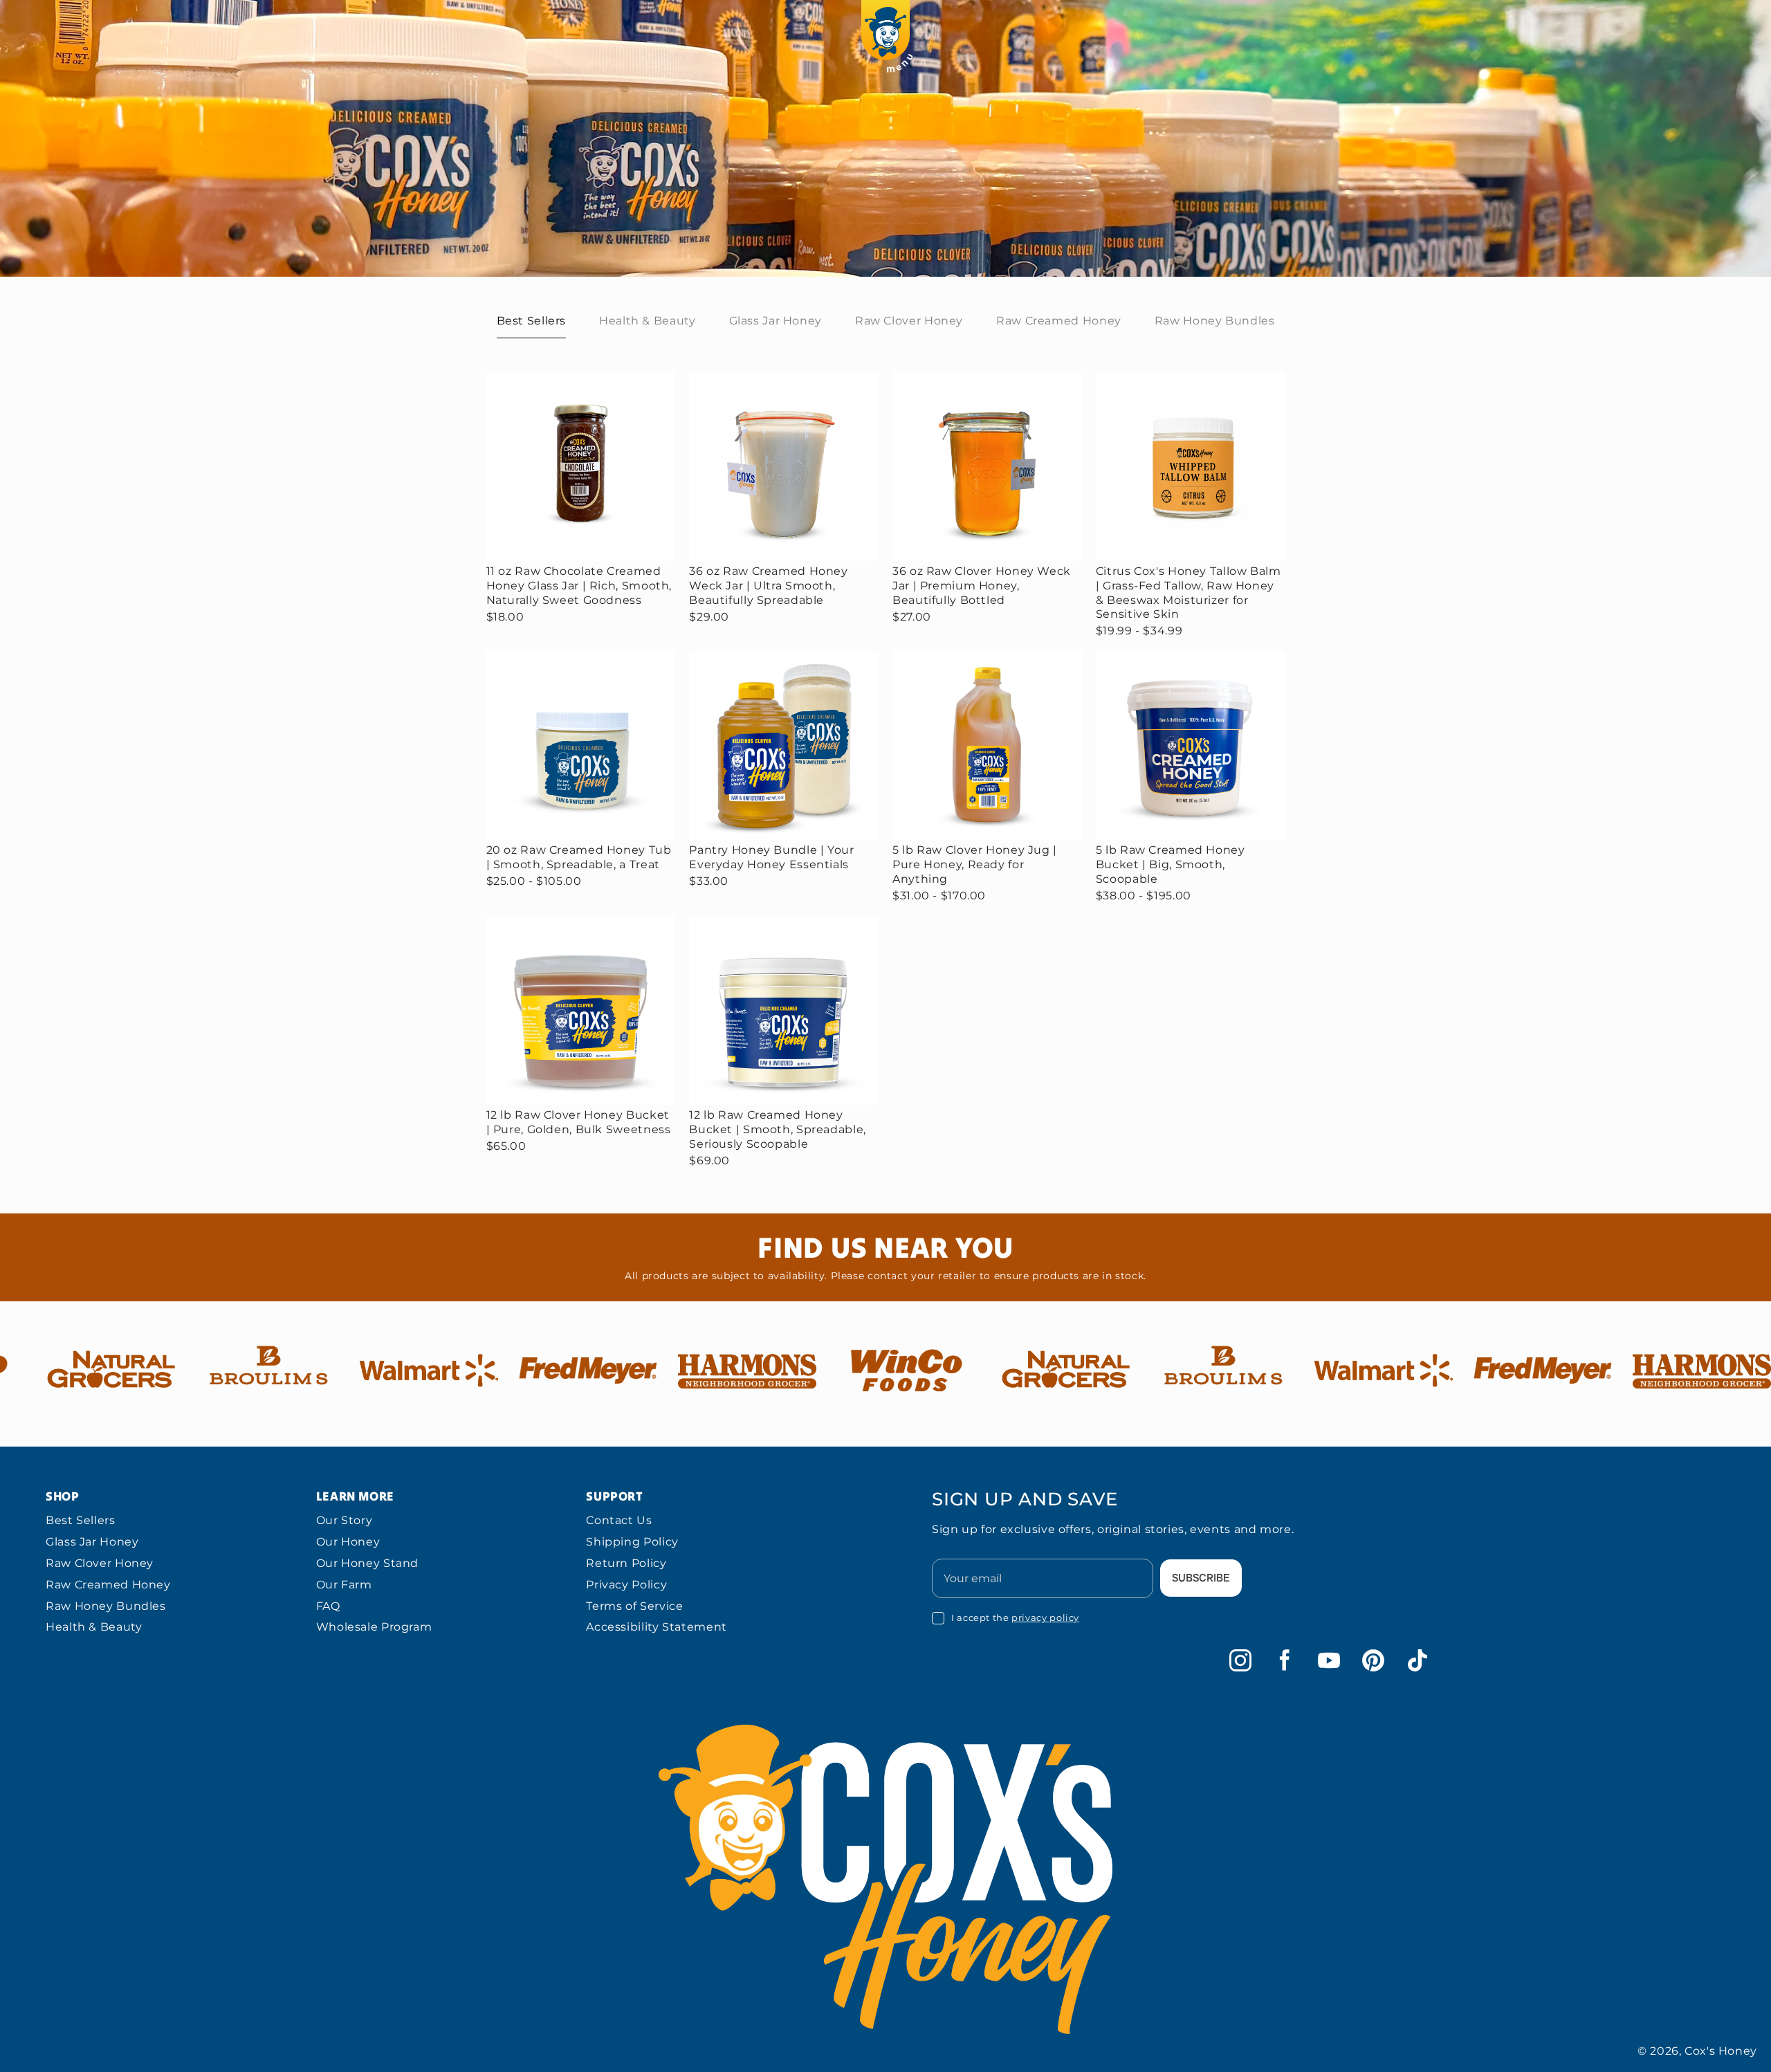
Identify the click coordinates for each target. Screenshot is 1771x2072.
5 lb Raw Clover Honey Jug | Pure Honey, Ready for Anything (975, 864)
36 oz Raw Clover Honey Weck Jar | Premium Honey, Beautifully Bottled (982, 586)
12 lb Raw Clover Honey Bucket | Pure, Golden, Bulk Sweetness (579, 1122)
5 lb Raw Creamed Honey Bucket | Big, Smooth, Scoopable (1171, 864)
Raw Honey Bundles (106, 1606)
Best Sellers (81, 1520)
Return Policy (626, 1563)
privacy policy (1045, 1617)
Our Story (345, 1520)
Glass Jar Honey (92, 1542)
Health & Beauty (94, 1627)
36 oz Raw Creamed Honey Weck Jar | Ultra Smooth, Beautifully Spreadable (769, 586)
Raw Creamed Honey (108, 1585)
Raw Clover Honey (100, 1563)
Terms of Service (634, 1606)
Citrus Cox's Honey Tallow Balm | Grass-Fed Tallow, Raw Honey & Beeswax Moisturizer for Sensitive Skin (1189, 593)
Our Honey (348, 1542)
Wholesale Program (374, 1627)
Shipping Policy (632, 1542)
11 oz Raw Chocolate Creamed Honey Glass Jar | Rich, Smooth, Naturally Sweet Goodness (579, 586)
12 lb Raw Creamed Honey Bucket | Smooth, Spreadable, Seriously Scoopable (778, 1129)
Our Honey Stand (367, 1563)
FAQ (328, 1606)
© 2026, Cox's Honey (1697, 2051)
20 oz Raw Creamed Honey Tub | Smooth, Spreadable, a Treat (579, 857)
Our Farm (344, 1585)
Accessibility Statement (657, 1627)
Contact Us (619, 1520)
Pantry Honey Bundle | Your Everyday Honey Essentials (771, 857)
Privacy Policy (626, 1585)
